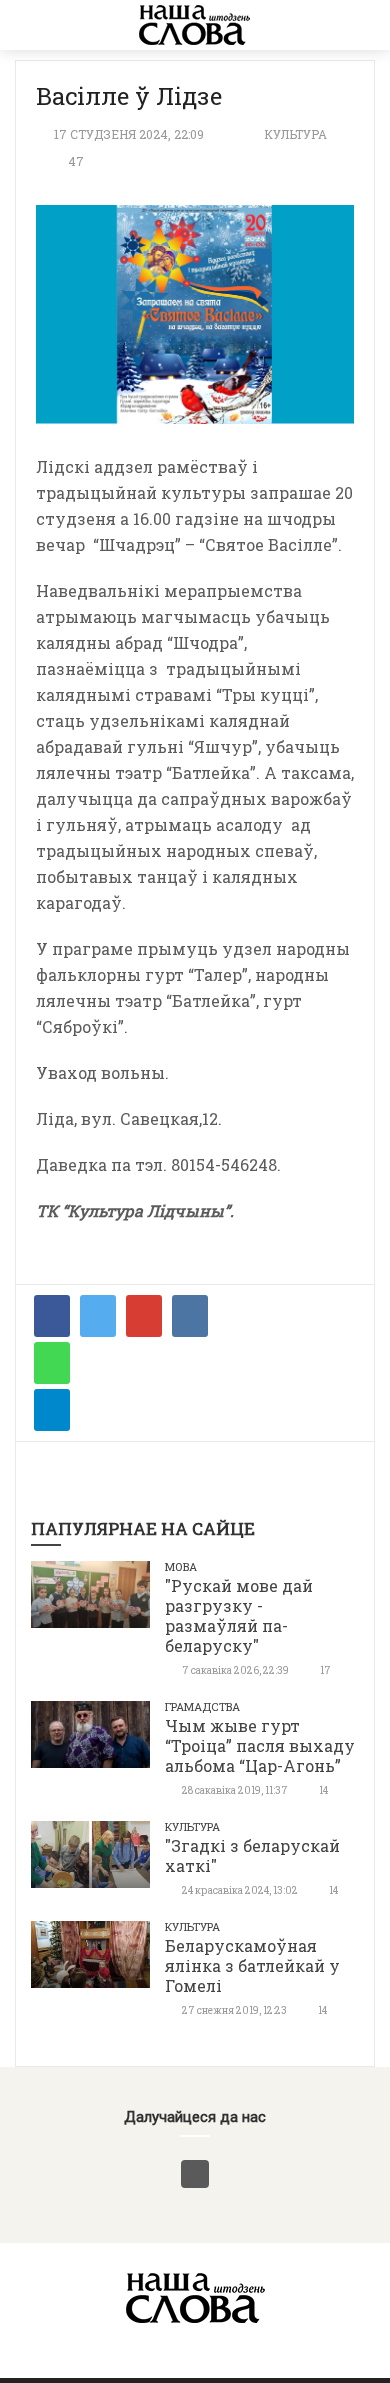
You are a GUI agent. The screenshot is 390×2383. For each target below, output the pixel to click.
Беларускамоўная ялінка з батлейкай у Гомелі (252, 1965)
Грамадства (202, 1706)
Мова (181, 1566)
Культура (295, 134)
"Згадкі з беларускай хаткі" (252, 1855)
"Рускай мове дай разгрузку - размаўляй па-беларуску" (239, 1615)
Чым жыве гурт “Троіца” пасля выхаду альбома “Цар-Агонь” (260, 1745)
